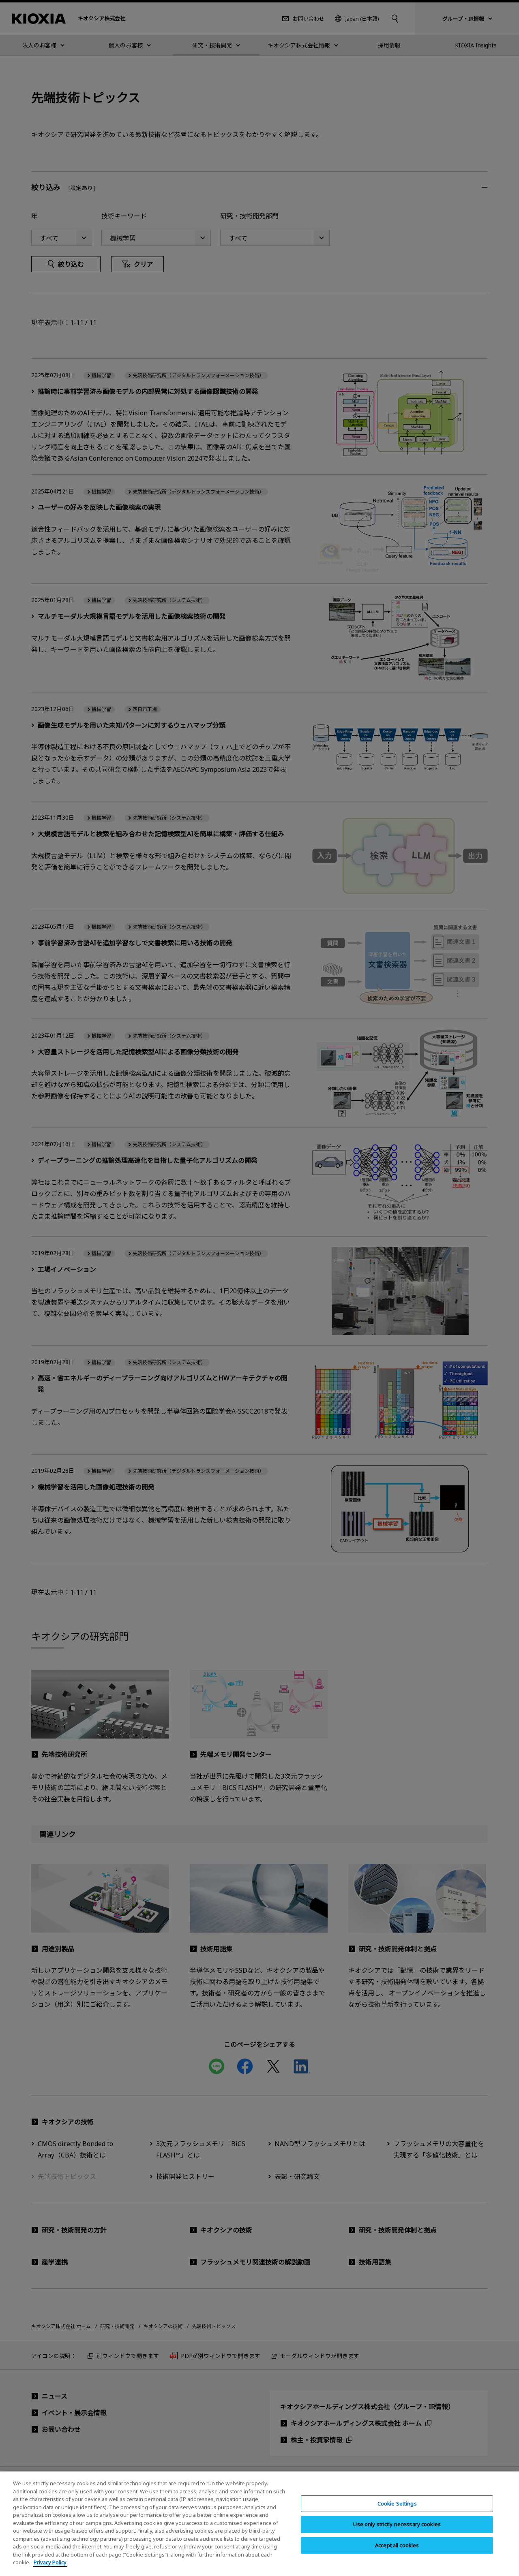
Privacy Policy (50, 2562)
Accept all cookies (397, 2545)
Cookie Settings (397, 2503)
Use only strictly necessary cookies (397, 2525)
